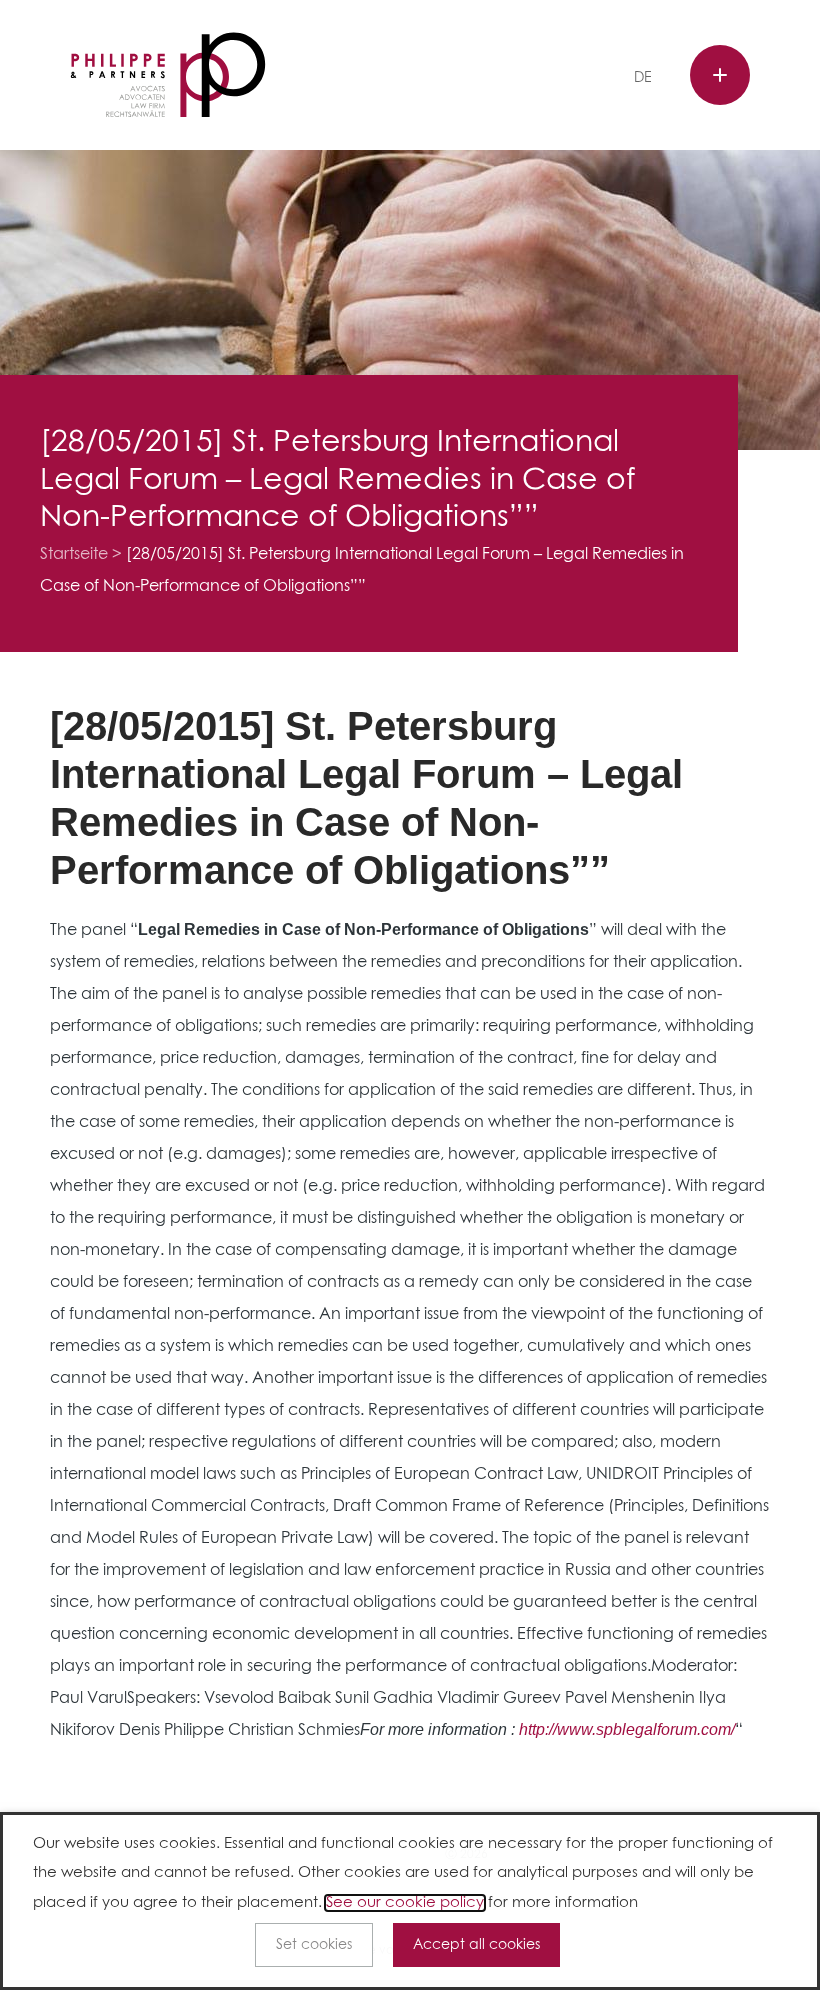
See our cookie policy (405, 1903)
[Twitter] (479, 78)
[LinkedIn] (509, 78)
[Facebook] (448, 78)
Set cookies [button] (314, 1945)
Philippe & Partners (168, 75)
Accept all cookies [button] (476, 1945)
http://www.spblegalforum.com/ (627, 1729)
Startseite (74, 554)
